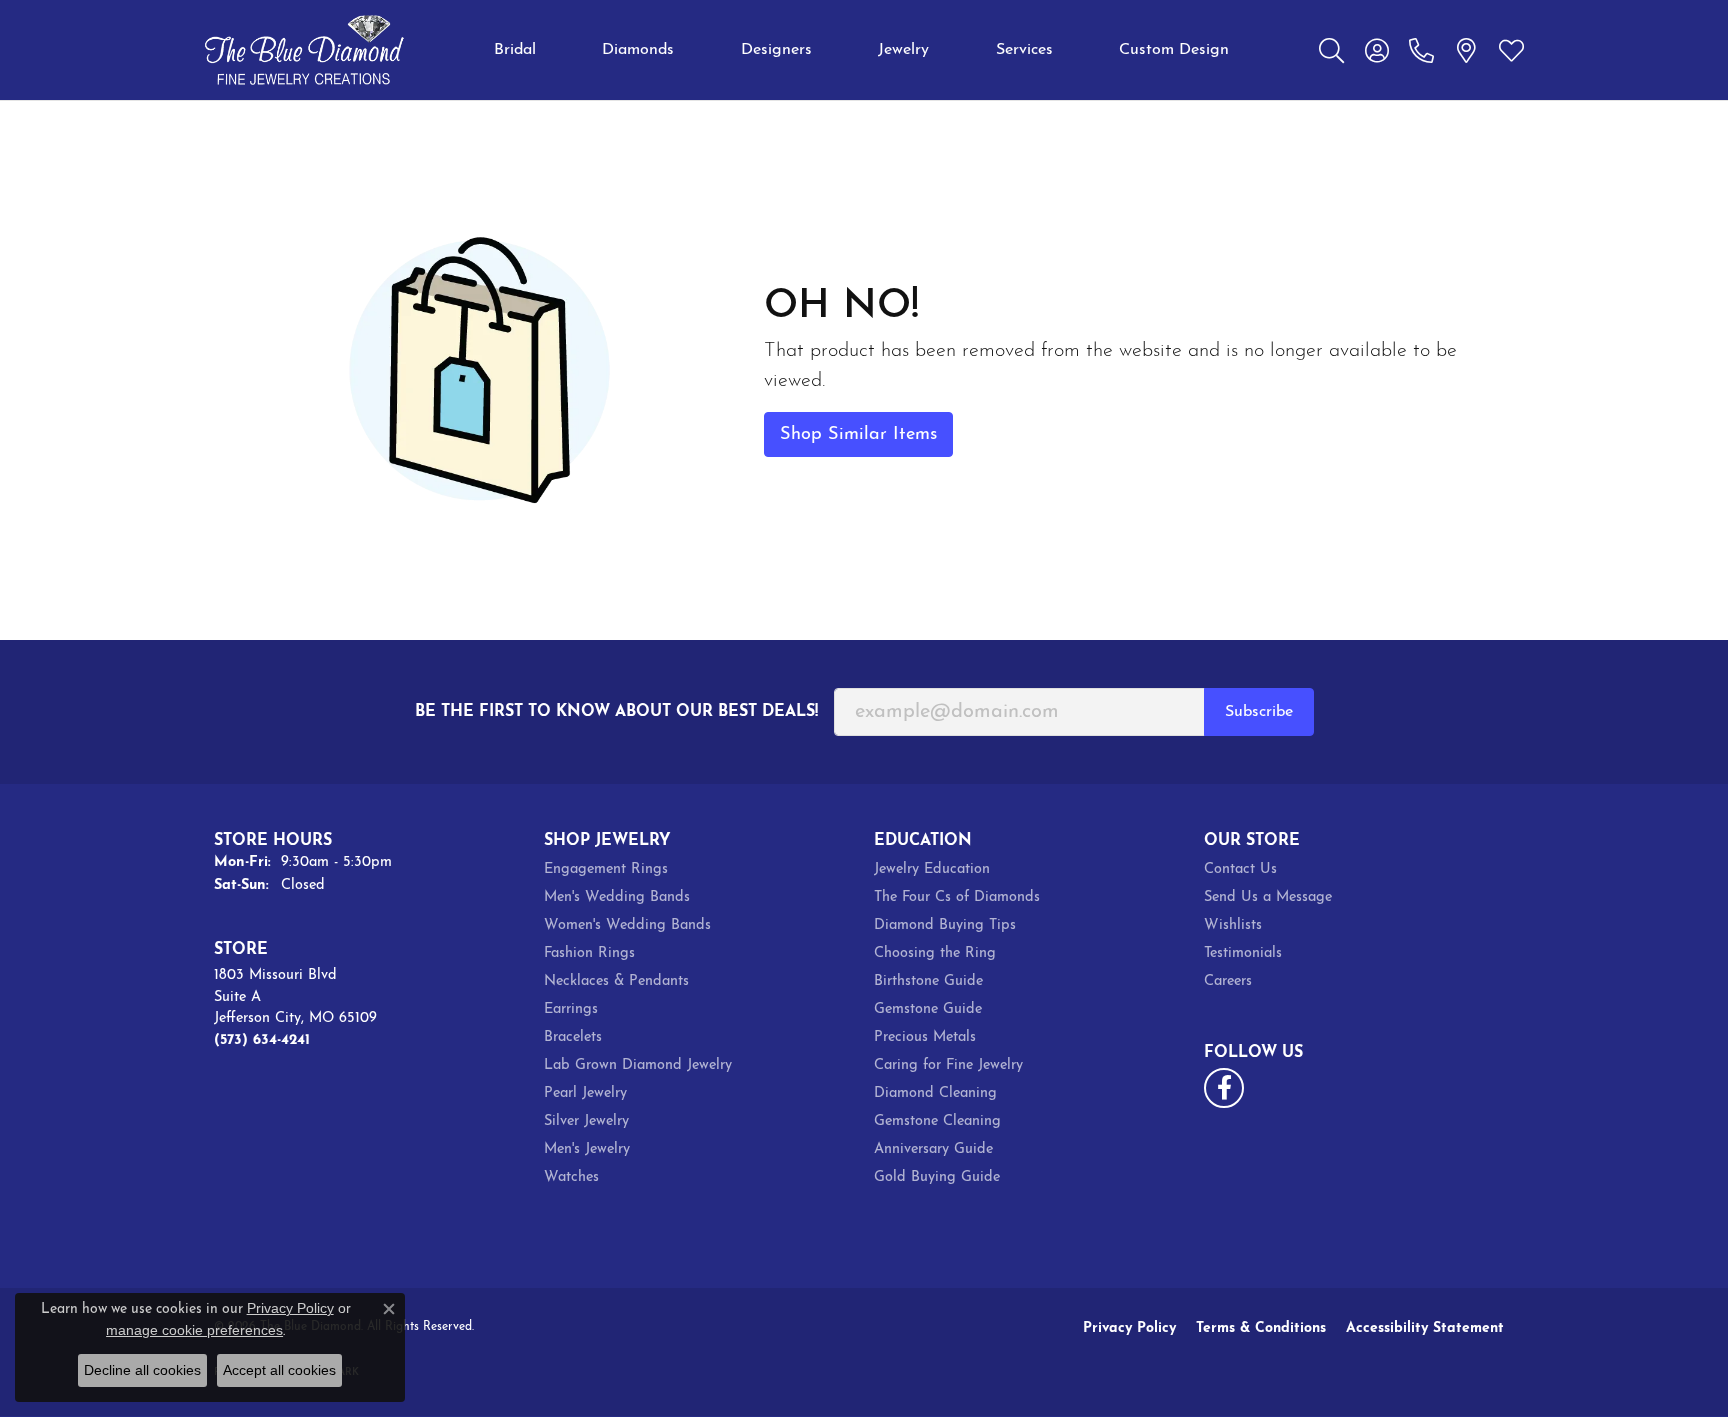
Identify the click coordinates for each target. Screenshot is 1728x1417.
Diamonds (638, 50)
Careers (1228, 981)
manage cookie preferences (194, 1330)
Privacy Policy (1129, 1328)
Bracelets (573, 1037)
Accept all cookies (279, 1370)
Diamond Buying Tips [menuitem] (945, 925)
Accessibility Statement (1425, 1328)
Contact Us (1240, 869)
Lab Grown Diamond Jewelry (638, 1065)
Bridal (515, 50)
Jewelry (903, 50)
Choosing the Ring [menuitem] (935, 953)
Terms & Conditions (1261, 1328)
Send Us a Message (1268, 897)
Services (1024, 50)
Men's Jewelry (587, 1149)
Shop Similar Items (858, 434)
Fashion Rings (589, 953)
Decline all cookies (142, 1370)
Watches (571, 1177)
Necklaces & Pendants (616, 981)
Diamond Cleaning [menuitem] (935, 1093)
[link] (1421, 50)
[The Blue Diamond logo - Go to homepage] (304, 50)
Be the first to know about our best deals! (616, 712)
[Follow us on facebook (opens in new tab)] (1224, 1088)
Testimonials (1243, 953)
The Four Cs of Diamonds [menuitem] (957, 897)
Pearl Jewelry (585, 1093)
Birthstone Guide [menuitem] (928, 981)
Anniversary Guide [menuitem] (933, 1149)
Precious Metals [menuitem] (925, 1037)
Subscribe (1259, 712)
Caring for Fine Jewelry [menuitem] (948, 1065)
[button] (1331, 50)
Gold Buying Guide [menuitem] (937, 1177)
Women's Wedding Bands (627, 925)
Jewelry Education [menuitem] (932, 869)
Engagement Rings (606, 869)
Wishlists (1233, 925)
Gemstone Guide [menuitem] (928, 1009)
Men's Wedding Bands (617, 897)
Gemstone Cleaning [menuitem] (937, 1121)
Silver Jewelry (586, 1121)
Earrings (571, 1009)
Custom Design (1174, 50)
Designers (776, 50)
